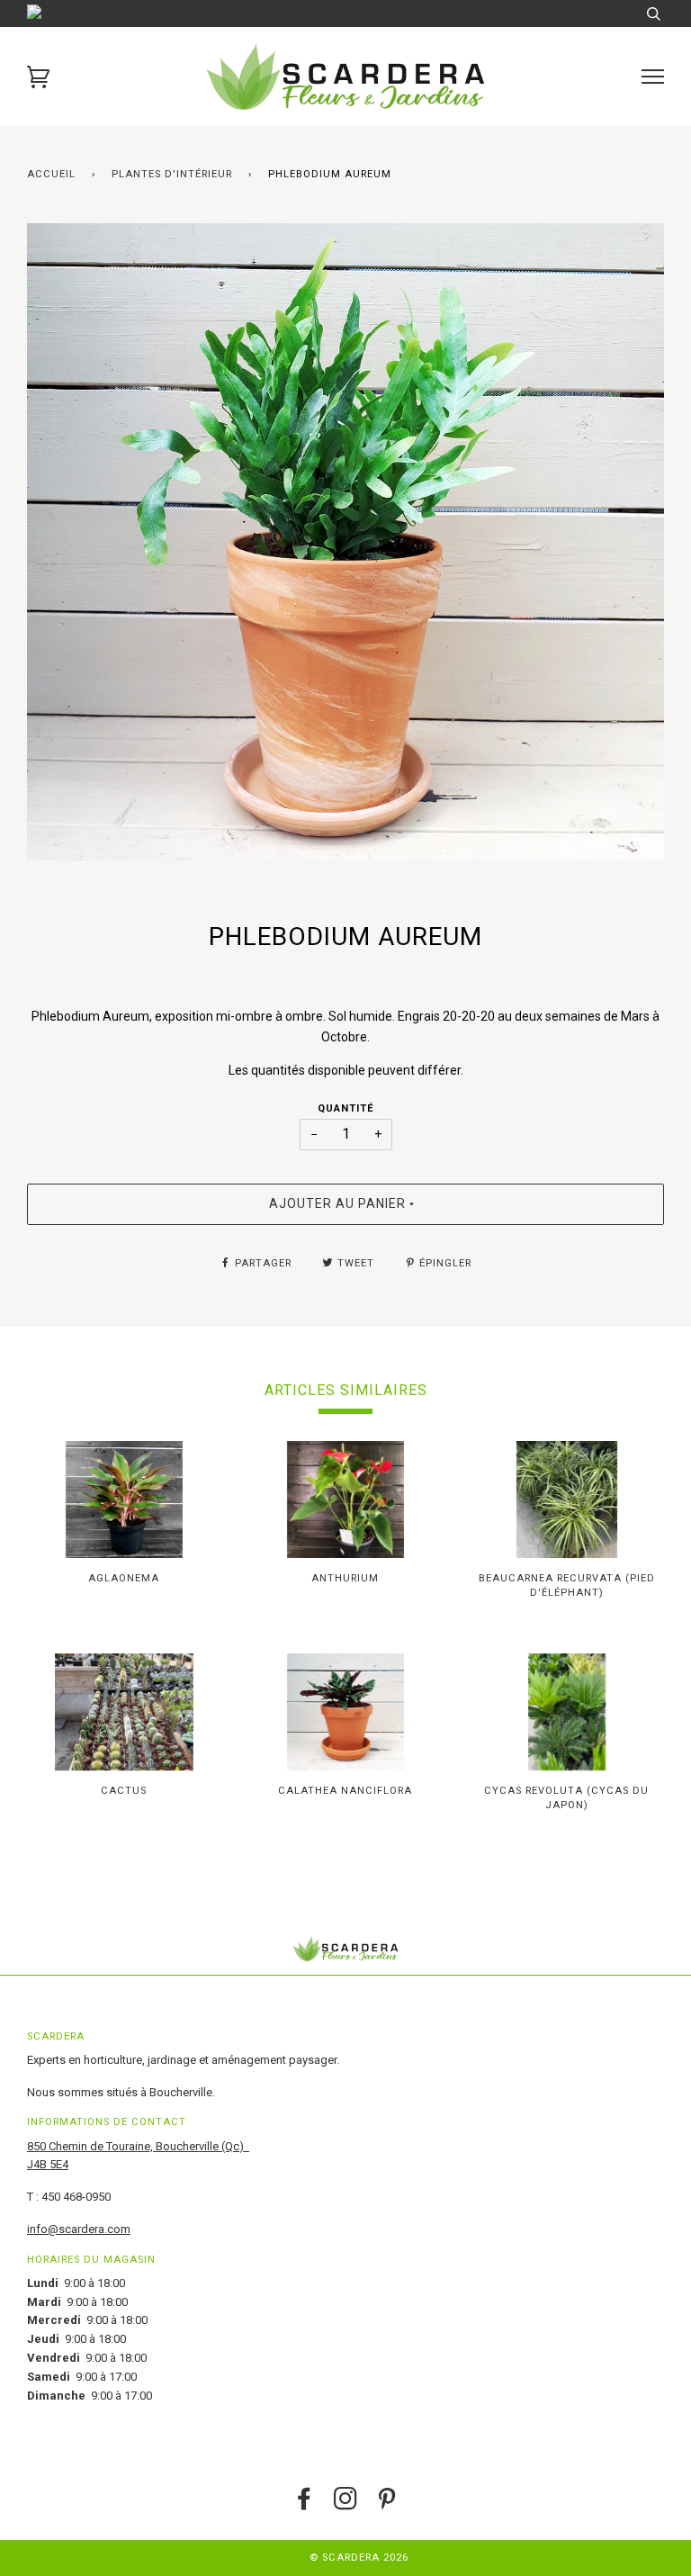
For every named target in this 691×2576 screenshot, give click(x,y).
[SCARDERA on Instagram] (346, 2504)
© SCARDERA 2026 (359, 2558)
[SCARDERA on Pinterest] (387, 2504)
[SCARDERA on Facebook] (305, 2504)
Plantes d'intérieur (172, 174)
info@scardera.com (79, 2229)
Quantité (346, 1108)
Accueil (51, 174)
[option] (345, 542)
